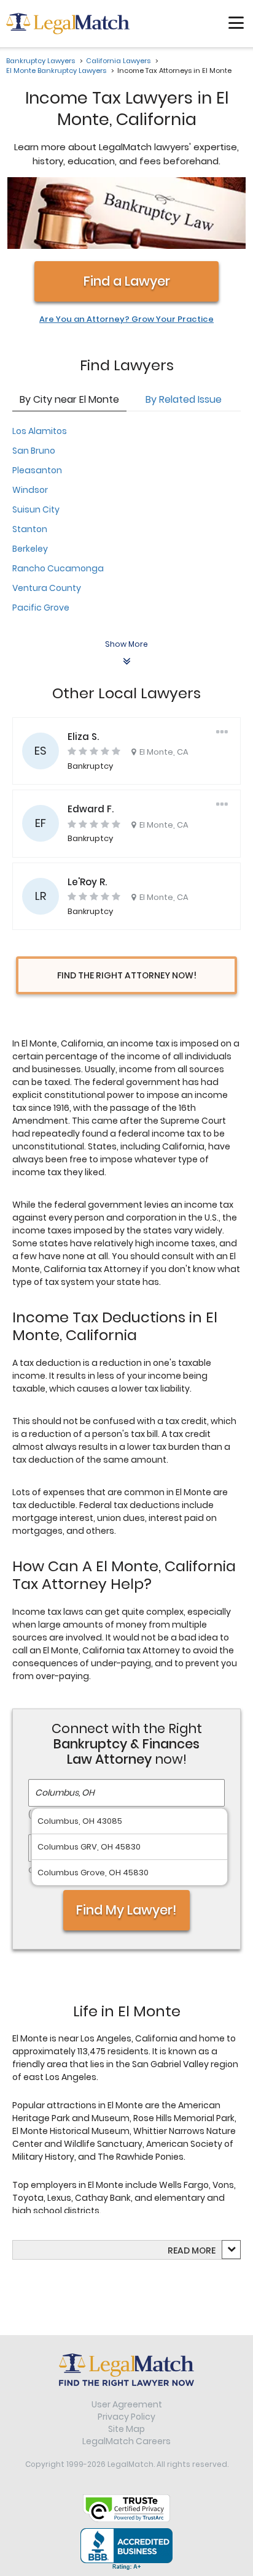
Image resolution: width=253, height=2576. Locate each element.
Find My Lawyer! (126, 1910)
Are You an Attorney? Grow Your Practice (126, 319)
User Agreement (127, 2404)
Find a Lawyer (127, 281)
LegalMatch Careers (126, 2441)
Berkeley (30, 549)
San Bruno (34, 451)
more (204, 2250)
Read (192, 2250)
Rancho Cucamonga (58, 568)
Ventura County (47, 588)
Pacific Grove (41, 608)
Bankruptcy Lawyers (41, 61)
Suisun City (36, 509)
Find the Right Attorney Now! (127, 975)
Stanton (30, 529)
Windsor (30, 490)
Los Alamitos (40, 431)
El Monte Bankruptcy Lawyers (56, 70)
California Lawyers (118, 61)
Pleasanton (37, 470)
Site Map (126, 2429)
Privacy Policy (126, 2417)
